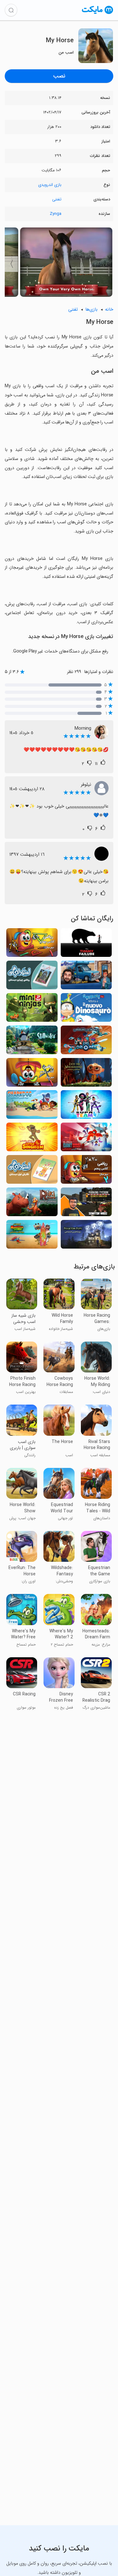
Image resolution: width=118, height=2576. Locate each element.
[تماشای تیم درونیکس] (86, 1042)
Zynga (56, 214)
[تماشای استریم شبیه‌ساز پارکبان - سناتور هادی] (86, 1204)
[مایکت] (98, 14)
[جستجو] (11, 10)
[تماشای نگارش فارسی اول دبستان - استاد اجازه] (32, 1171)
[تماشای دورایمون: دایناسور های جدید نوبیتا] (86, 1009)
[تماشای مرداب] (32, 1042)
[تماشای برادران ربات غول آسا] (86, 1139)
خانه (109, 310)
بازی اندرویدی (50, 185)
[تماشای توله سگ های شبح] (86, 1236)
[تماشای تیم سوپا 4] (86, 1106)
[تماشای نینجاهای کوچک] (32, 1009)
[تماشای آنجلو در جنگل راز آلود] (86, 1074)
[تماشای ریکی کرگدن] (32, 1204)
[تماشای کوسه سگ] (32, 1106)
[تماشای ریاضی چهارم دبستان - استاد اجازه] (32, 977)
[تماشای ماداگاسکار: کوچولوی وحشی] (32, 1236)
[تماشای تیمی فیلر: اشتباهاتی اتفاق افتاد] (86, 944)
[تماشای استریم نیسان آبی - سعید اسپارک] (86, 977)
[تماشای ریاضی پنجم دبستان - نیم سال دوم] (86, 1171)
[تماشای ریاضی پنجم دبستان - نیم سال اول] (32, 1074)
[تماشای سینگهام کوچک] (32, 1139)
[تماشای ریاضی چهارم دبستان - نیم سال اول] (32, 944)
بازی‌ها (91, 310)
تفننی (57, 199)
